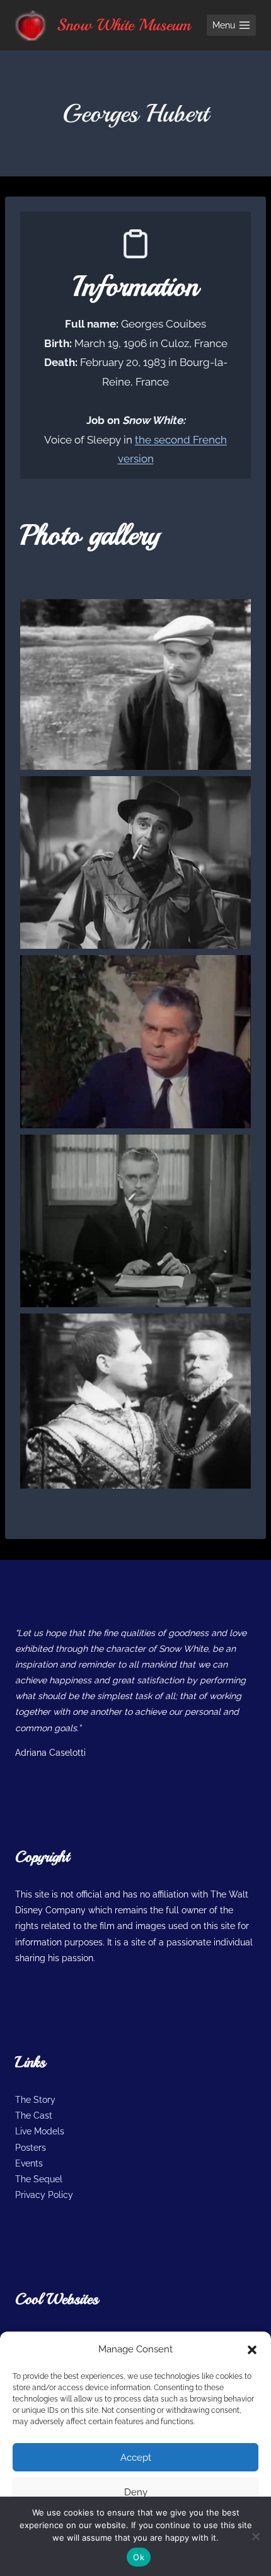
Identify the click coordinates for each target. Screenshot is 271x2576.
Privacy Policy (44, 2195)
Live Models (40, 2131)
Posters (31, 2148)
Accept (136, 2458)
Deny (136, 2492)
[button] (252, 2350)
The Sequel (39, 2179)
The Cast (34, 2115)
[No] (255, 2536)
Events (29, 2163)
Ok (139, 2557)
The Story (35, 2100)
